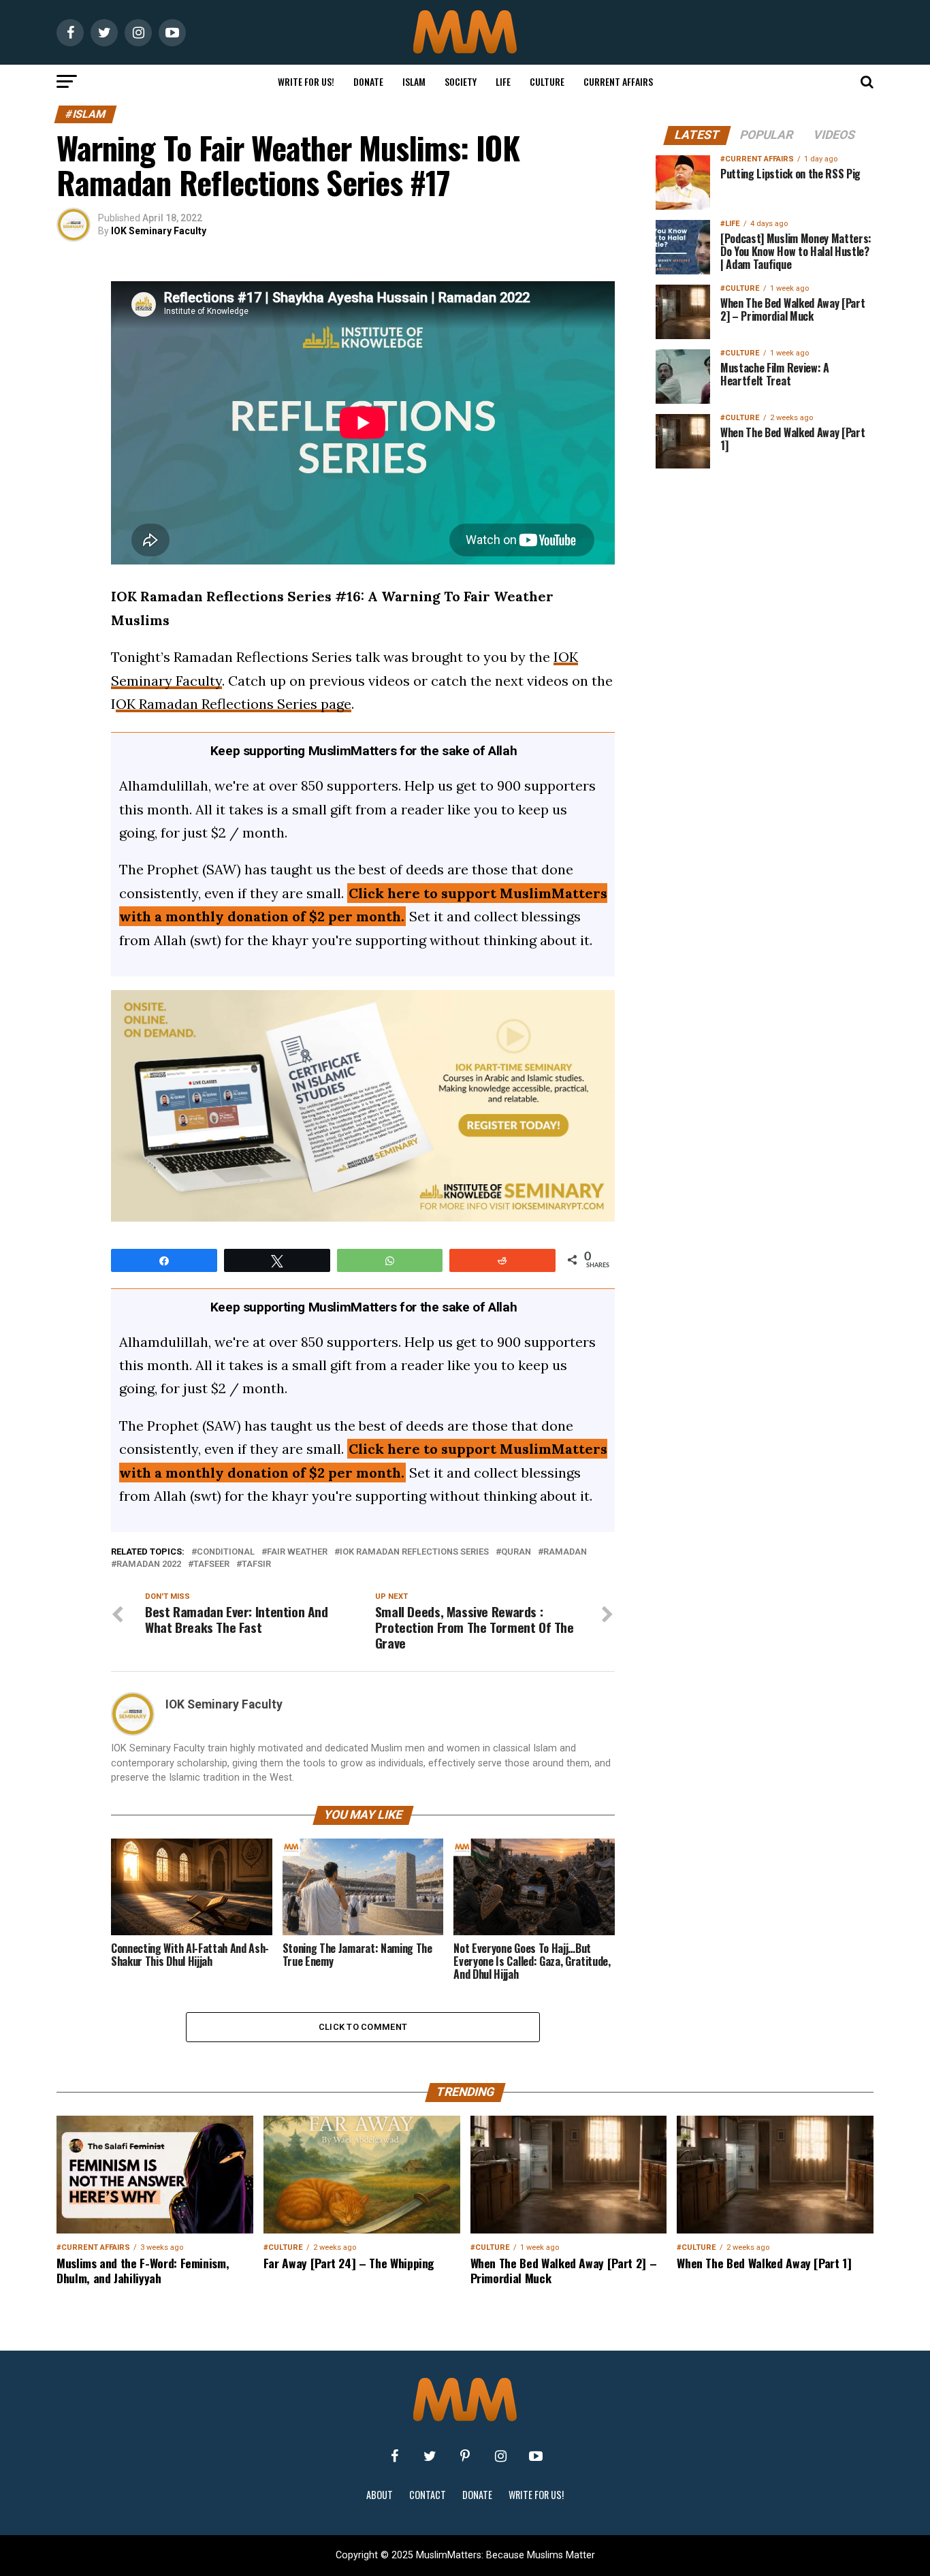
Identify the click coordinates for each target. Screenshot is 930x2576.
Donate (368, 81)
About (380, 2495)
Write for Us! (306, 81)
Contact (428, 2495)
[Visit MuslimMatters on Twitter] (430, 2456)
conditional (226, 1552)
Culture (547, 81)
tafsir (256, 1564)
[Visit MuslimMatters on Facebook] (394, 2456)
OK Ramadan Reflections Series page (234, 704)
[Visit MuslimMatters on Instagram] (500, 2456)
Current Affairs (618, 81)
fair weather (297, 1552)
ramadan (565, 1552)
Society (461, 81)
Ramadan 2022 (149, 1564)
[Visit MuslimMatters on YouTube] (536, 2456)
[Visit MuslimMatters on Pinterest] (465, 2456)
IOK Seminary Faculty (159, 231)
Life (503, 81)
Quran (516, 1552)
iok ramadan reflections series (414, 1552)
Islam (414, 81)
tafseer (211, 1564)
